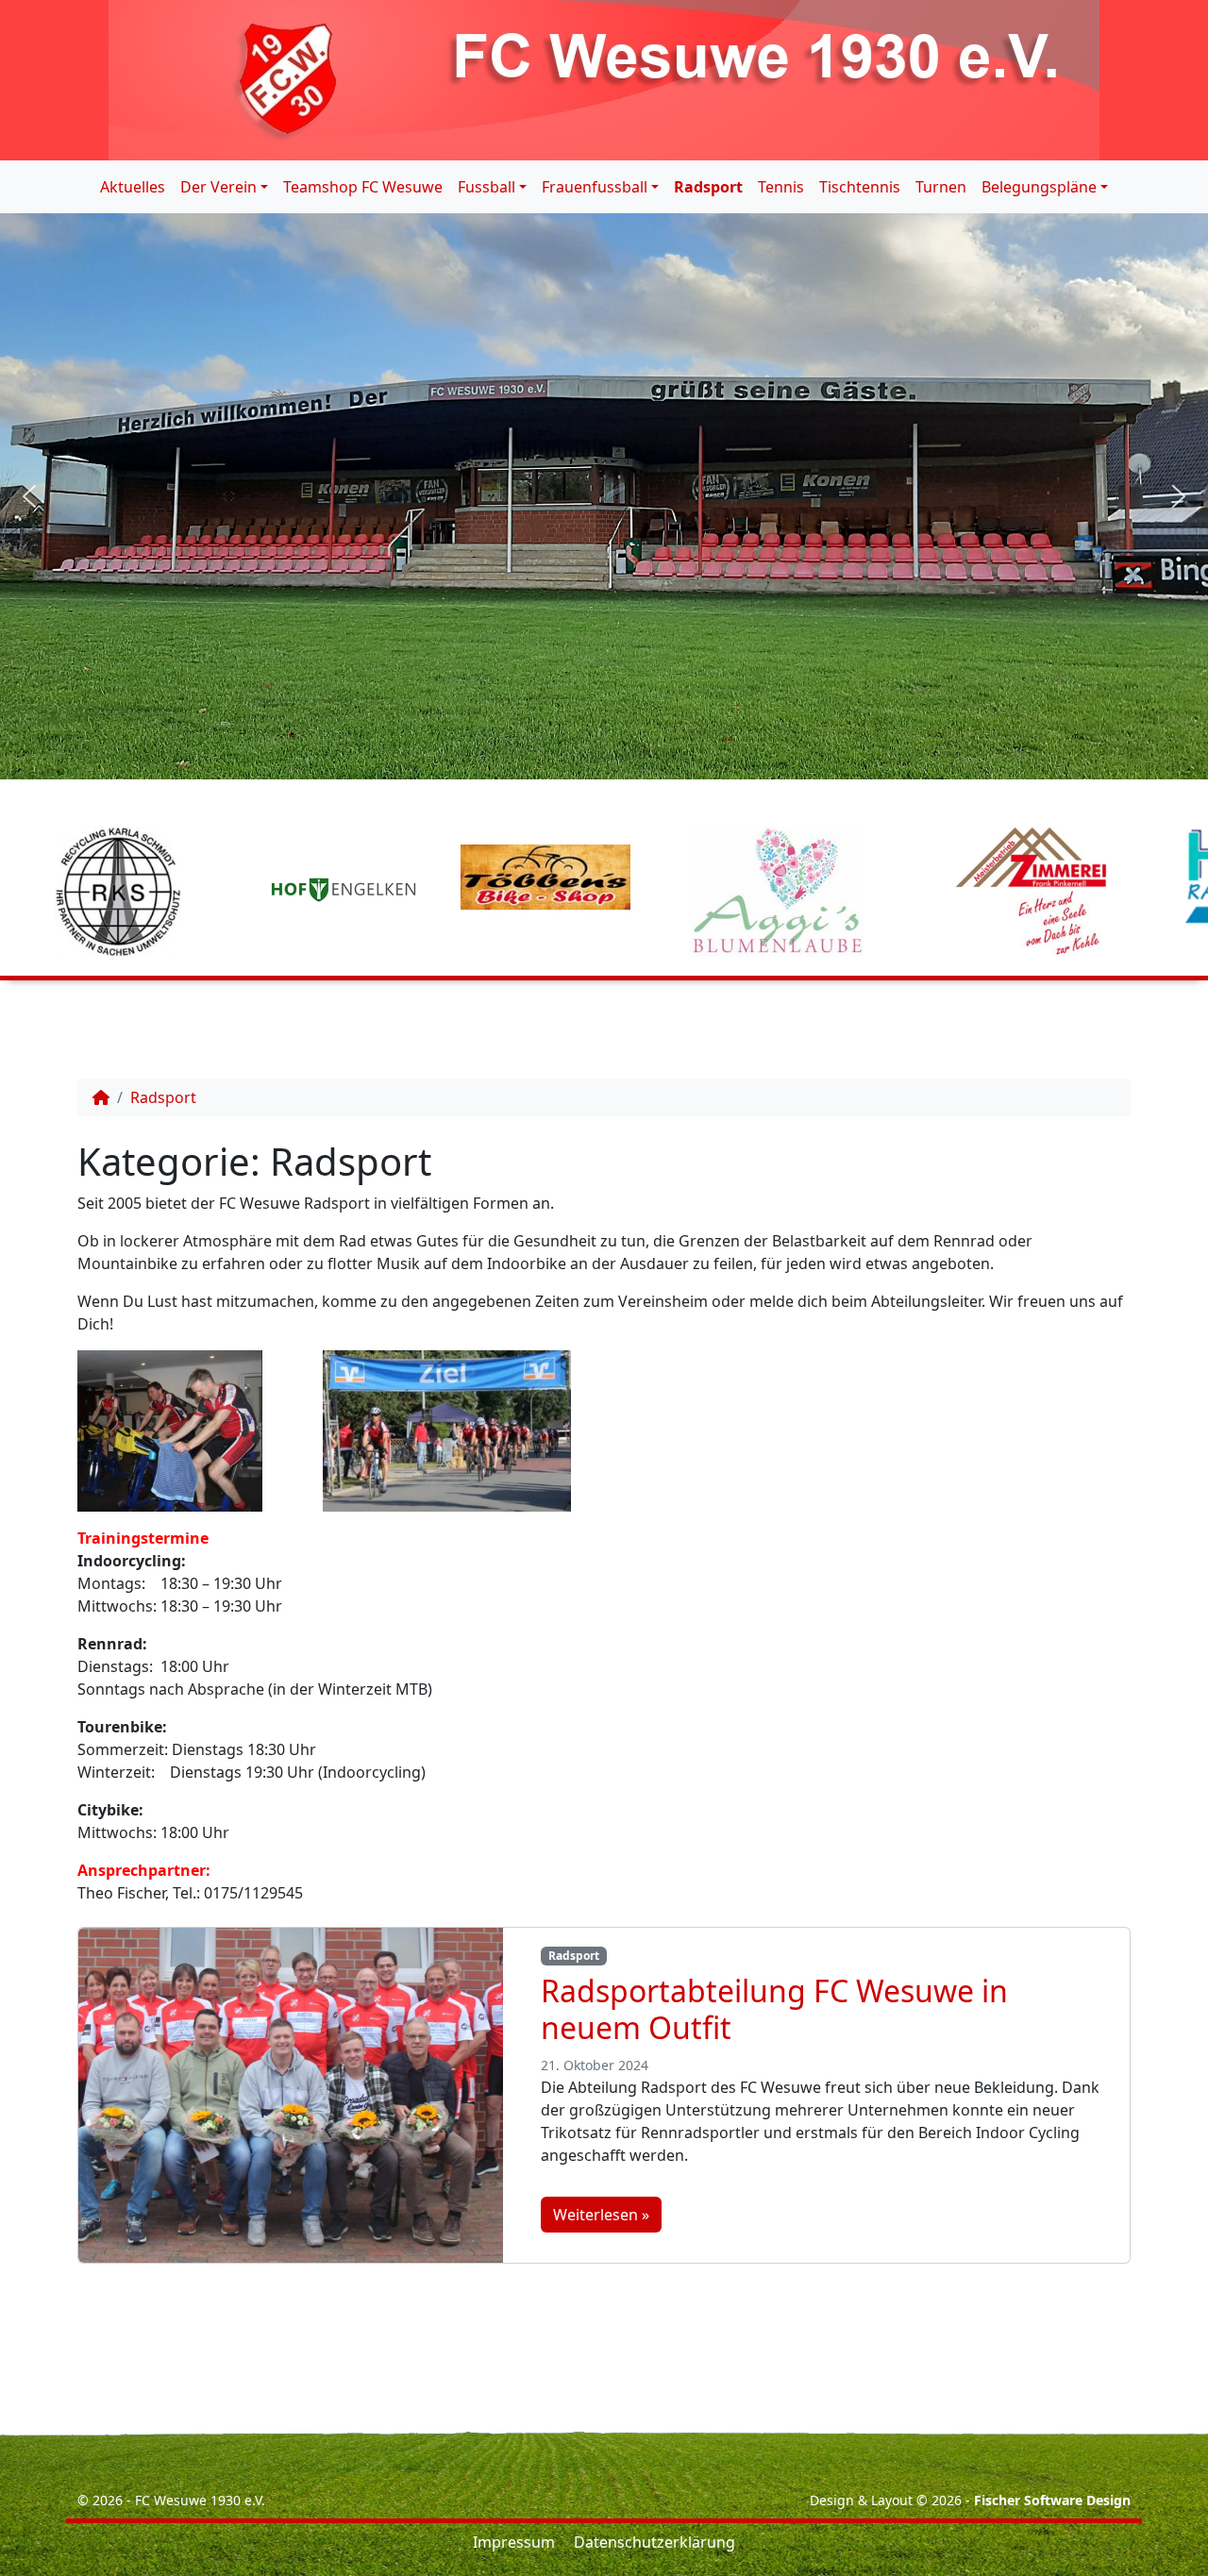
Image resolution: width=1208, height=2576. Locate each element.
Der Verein (218, 187)
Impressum (514, 2542)
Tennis (781, 187)
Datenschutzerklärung (654, 2542)
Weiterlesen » (601, 2215)
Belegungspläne (1039, 187)
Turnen (941, 187)
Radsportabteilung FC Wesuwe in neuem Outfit (774, 2008)
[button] (29, 496)
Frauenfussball (595, 187)
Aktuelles (133, 187)
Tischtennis (860, 187)
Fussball (487, 187)
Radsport (708, 187)
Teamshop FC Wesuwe (363, 187)
